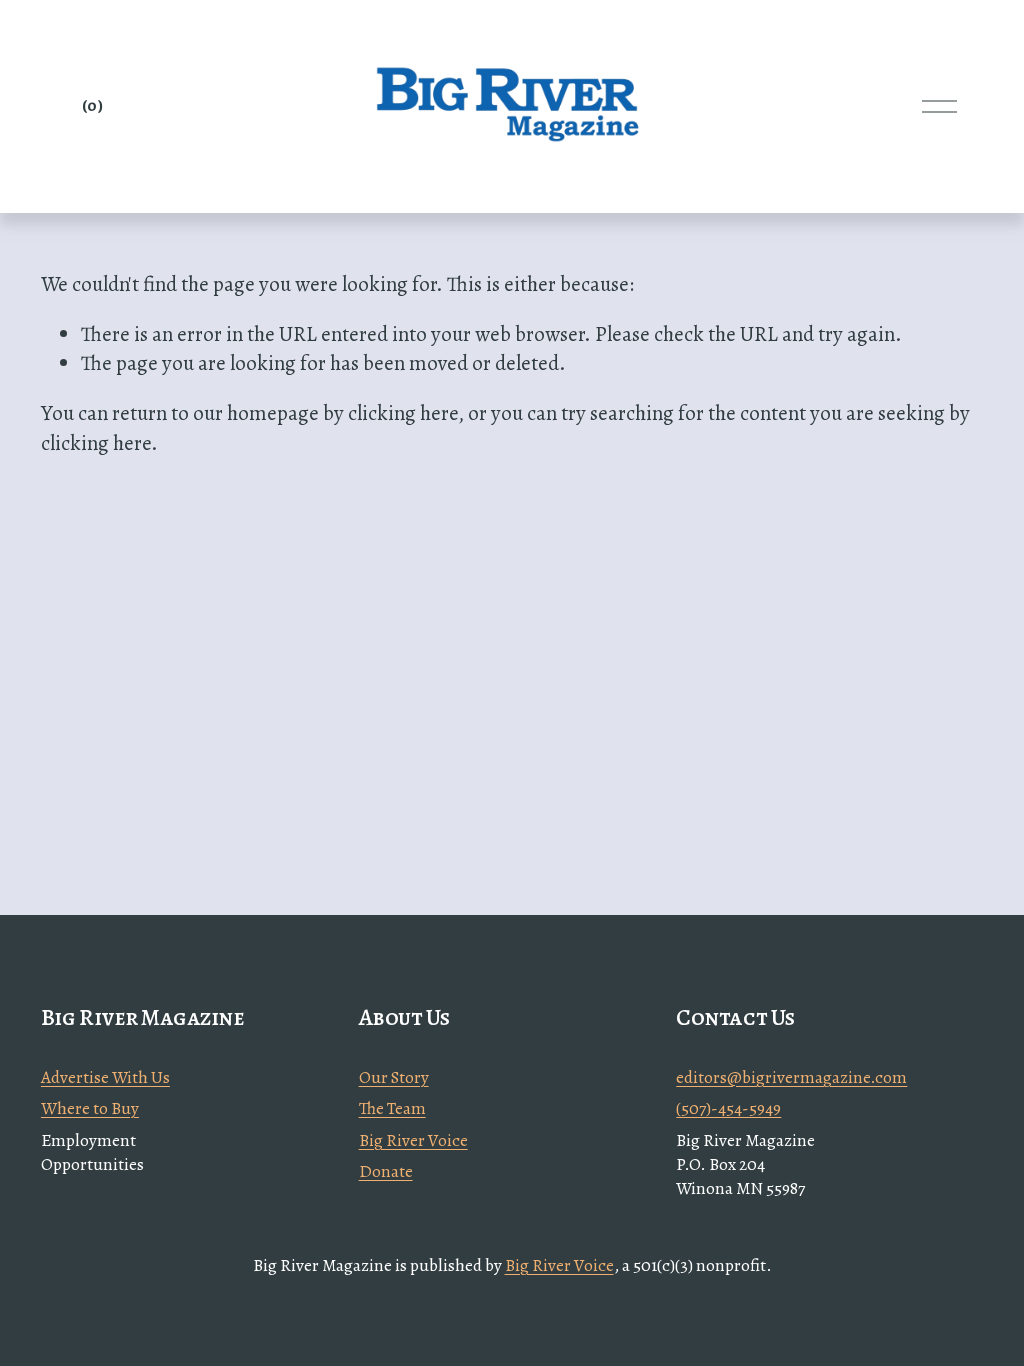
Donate (386, 1171)
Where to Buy (90, 1108)
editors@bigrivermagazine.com (791, 1077)
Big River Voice (413, 1140)
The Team (392, 1108)
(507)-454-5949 (728, 1108)
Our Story (394, 1077)
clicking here (403, 413)
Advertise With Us (105, 1077)
